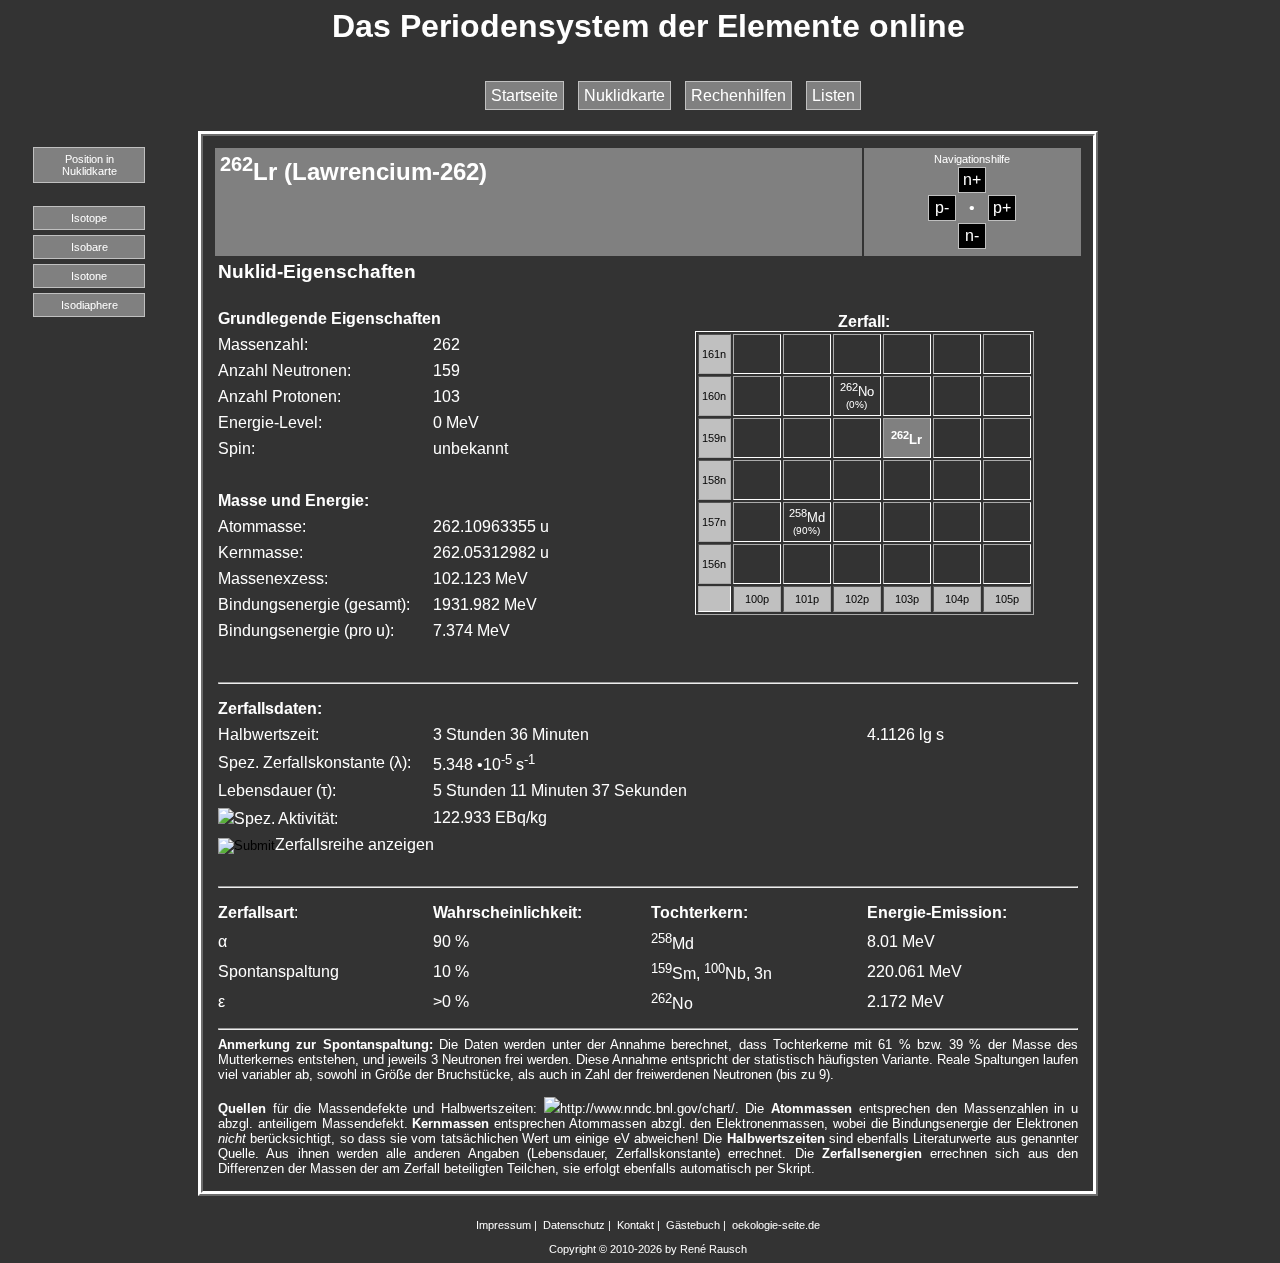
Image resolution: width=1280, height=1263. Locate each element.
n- (972, 235)
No (857, 391)
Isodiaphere (89, 305)
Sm (673, 973)
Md (807, 517)
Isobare (89, 247)
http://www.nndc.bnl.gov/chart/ (647, 1108)
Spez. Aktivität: (286, 818)
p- (942, 207)
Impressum (503, 1225)
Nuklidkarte (624, 95)
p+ (1002, 207)
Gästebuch (693, 1225)
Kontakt (635, 1225)
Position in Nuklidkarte (89, 165)
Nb (725, 973)
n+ (972, 179)
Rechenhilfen (738, 95)
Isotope (89, 218)
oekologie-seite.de (776, 1225)
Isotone (89, 276)
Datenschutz (574, 1225)
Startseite (524, 95)
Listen (833, 95)
